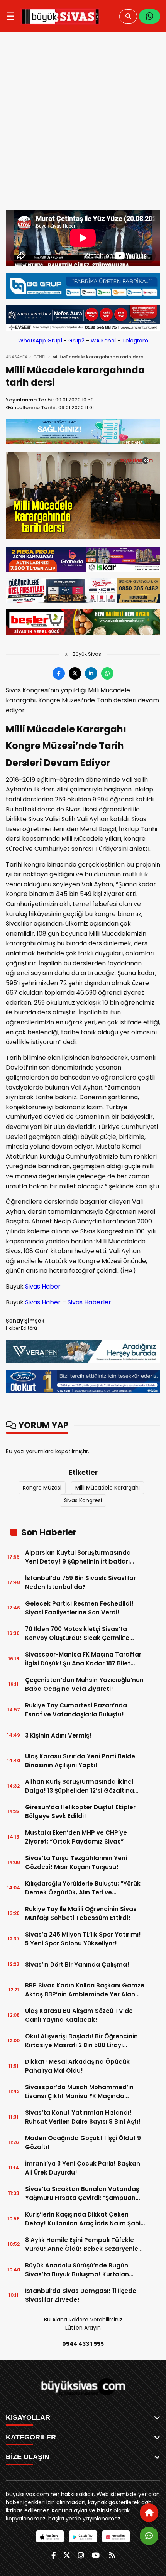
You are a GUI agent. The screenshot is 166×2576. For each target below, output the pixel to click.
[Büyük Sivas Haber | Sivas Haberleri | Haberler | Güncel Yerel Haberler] (60, 16)
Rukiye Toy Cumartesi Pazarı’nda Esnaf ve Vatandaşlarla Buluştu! (76, 1710)
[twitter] (67, 2555)
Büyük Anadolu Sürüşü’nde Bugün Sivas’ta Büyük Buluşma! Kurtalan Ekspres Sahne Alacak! (77, 2270)
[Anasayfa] (149, 2513)
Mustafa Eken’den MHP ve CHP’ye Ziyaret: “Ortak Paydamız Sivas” (76, 1837)
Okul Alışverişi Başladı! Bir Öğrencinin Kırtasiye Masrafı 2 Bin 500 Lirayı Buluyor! (81, 2041)
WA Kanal (103, 341)
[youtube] (96, 2555)
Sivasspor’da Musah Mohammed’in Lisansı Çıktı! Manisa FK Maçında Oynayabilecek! (79, 2092)
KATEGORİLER (31, 2437)
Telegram (135, 341)
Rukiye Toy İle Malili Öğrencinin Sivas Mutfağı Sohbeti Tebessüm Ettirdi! (81, 1913)
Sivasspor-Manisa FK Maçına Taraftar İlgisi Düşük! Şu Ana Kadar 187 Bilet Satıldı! (83, 1659)
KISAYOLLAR (28, 2417)
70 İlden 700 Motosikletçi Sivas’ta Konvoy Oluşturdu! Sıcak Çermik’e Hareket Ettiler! (77, 1634)
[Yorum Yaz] (149, 2536)
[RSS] (112, 2555)
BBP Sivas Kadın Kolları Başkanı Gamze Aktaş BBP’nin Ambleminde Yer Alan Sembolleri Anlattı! (85, 1990)
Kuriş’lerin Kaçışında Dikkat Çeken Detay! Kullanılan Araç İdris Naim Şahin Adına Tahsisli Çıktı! (85, 2219)
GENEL (40, 357)
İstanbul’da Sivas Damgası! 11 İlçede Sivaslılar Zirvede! (81, 2295)
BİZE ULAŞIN (28, 2457)
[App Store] (50, 2536)
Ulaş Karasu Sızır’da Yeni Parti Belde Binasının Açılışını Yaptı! (80, 1761)
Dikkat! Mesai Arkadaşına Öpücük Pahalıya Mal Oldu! (77, 2066)
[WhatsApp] (150, 16)
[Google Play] (83, 2536)
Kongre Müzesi (42, 1488)
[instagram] (81, 2555)
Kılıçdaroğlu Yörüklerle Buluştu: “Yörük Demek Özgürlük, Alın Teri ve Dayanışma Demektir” (83, 1888)
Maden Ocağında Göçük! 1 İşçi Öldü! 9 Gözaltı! (83, 2142)
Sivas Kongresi (83, 1500)
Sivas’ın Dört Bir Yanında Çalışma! (77, 1964)
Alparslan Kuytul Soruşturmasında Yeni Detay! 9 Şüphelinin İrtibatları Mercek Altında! (78, 1557)
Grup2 (76, 341)
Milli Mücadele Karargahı (108, 1488)
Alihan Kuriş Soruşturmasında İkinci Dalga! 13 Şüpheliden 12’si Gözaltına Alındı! (80, 1786)
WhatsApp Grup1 (40, 341)
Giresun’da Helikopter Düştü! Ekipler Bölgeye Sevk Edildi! (80, 1812)
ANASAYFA (17, 357)
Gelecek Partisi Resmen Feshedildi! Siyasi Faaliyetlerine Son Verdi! (79, 1608)
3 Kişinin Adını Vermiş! (58, 1735)
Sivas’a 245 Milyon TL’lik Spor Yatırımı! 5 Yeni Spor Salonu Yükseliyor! (83, 1939)
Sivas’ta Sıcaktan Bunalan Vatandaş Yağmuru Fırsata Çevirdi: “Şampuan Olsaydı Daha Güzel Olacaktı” (82, 2194)
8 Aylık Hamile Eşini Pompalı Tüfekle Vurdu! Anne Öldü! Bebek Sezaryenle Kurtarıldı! (82, 2245)
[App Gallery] (116, 2536)
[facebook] (53, 2555)
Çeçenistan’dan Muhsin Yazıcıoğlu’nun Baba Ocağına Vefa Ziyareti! (84, 1684)
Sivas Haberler (89, 1302)
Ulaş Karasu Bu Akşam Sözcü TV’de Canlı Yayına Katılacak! (79, 2015)
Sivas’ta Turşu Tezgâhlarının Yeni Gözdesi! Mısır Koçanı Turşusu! (76, 1862)
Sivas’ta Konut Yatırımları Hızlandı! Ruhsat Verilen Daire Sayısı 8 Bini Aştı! (83, 2117)
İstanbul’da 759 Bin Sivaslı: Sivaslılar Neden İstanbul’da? (80, 1582)
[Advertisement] (83, 123)
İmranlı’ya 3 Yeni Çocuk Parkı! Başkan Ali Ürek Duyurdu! (83, 2168)
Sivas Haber (43, 1286)
